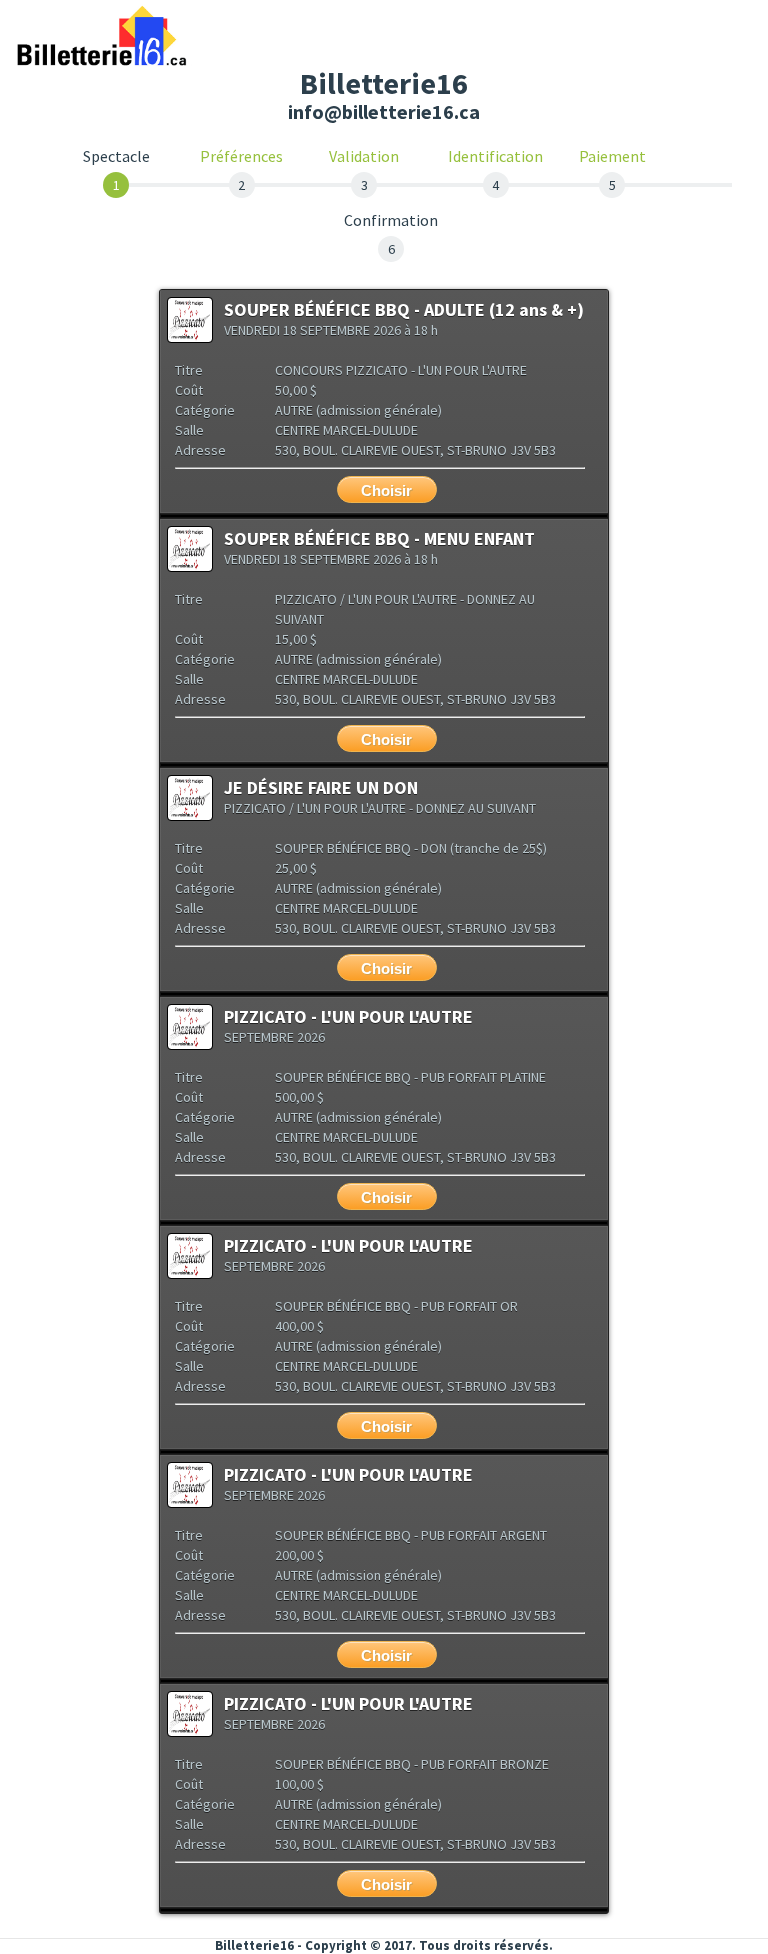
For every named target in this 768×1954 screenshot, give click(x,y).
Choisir (386, 490)
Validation (364, 156)
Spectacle (116, 157)
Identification (495, 156)
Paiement (612, 156)
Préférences (241, 156)
